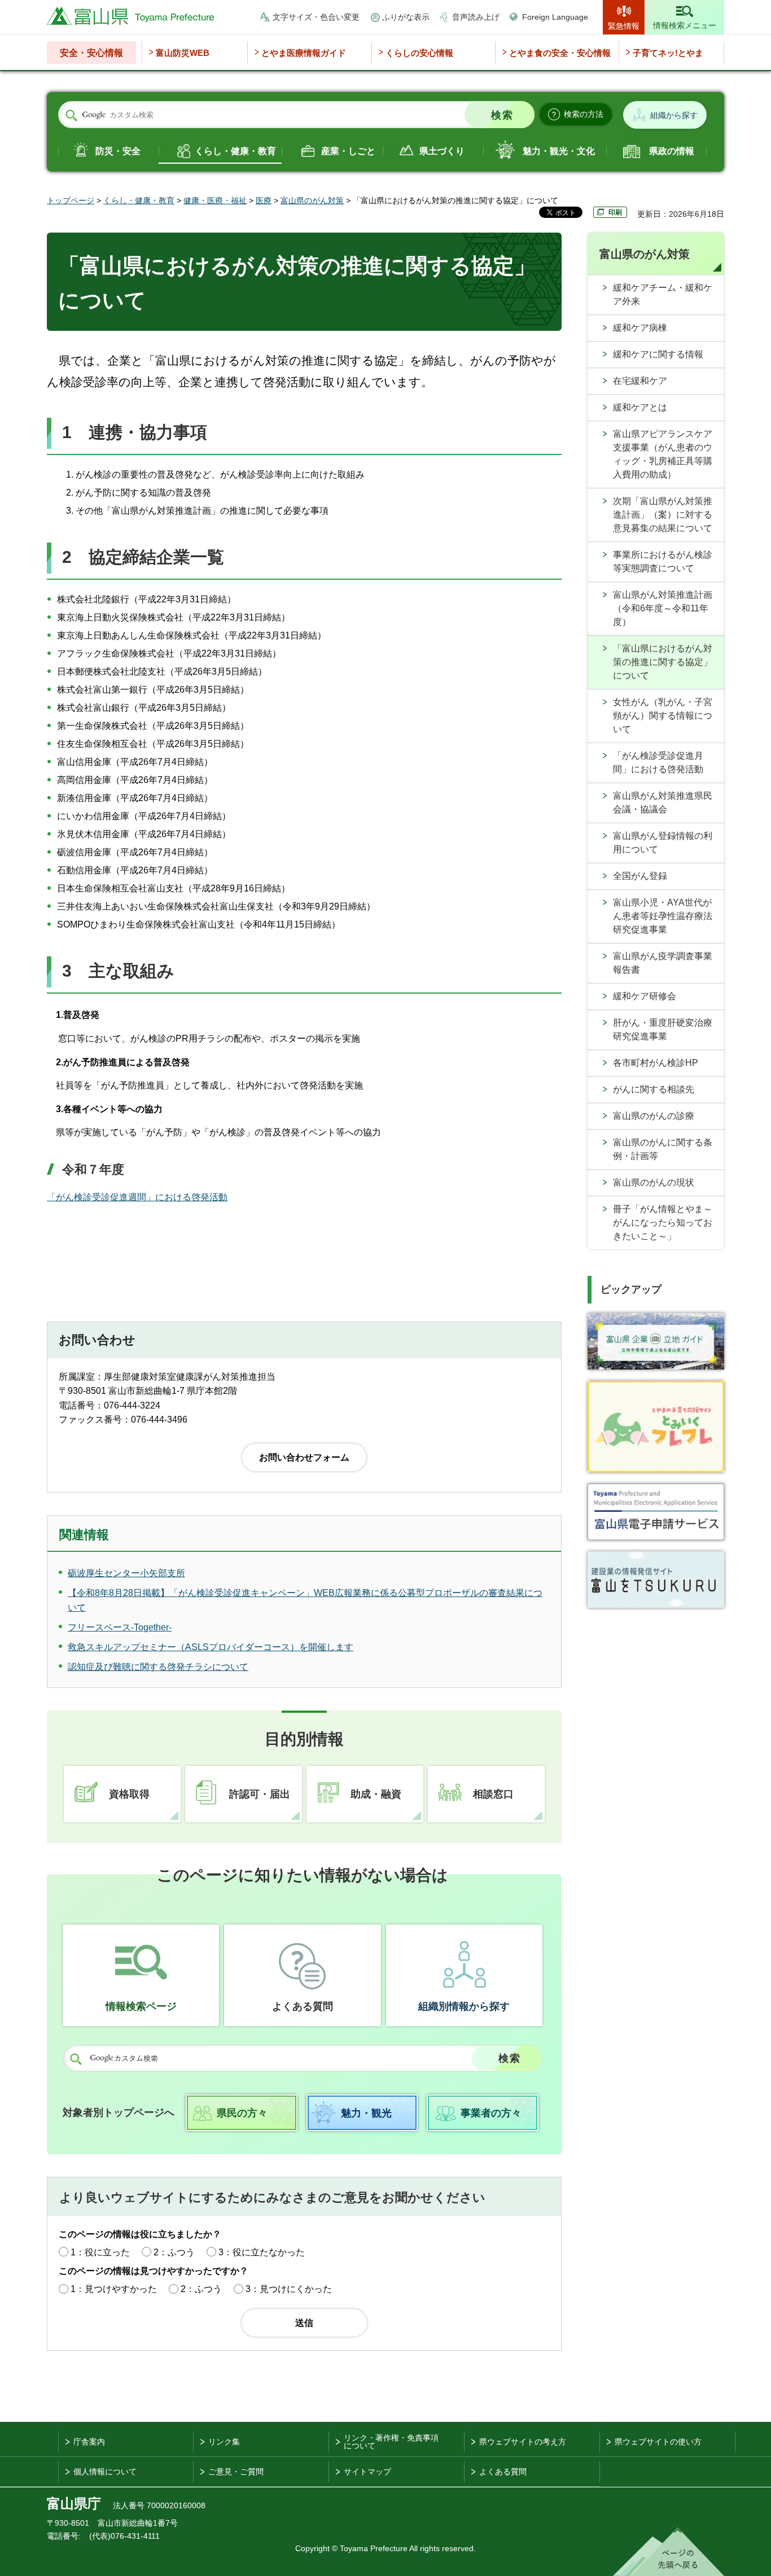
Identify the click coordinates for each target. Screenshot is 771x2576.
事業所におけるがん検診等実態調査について (663, 561)
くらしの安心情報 (419, 53)
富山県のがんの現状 (654, 1182)
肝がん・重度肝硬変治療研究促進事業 (663, 1029)
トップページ (71, 200)
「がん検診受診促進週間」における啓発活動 (137, 1197)
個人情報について (105, 2472)
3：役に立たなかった (262, 2252)
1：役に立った (100, 2252)
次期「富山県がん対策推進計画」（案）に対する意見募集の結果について (663, 515)
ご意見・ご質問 (236, 2472)
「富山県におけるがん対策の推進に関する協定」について (663, 662)
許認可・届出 (260, 1794)
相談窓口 (493, 1794)
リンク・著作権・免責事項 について (391, 2442)
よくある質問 (303, 2006)
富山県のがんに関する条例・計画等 (663, 1149)
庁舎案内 (89, 2442)
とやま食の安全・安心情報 (560, 53)
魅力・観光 (366, 2113)
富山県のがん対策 (312, 200)
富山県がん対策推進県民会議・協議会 (663, 802)
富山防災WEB (183, 53)
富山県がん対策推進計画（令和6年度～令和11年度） (663, 608)
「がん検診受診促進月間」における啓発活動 (658, 762)
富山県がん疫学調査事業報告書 (663, 963)
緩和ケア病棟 (640, 328)
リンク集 (224, 2442)
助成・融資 (376, 1794)
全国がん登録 (640, 876)
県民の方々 (242, 2113)
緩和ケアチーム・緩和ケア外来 (663, 294)
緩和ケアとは (640, 407)
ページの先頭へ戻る (669, 2552)
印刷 (615, 212)
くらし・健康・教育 (235, 151)
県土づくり (442, 151)
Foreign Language (555, 17)
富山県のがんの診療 (654, 1116)
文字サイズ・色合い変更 (316, 17)
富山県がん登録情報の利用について (663, 843)
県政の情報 (672, 151)
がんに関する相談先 (654, 1089)
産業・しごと (348, 151)
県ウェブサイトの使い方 (658, 2442)
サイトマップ (367, 2472)
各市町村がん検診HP (656, 1063)
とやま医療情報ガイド (304, 53)
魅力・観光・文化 (559, 151)
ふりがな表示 (406, 17)
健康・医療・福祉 (215, 200)
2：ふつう (174, 2252)
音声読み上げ (476, 17)
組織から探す (674, 115)
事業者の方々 (491, 2113)
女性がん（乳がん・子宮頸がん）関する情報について (663, 716)
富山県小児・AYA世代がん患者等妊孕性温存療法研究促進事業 (663, 916)
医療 (264, 200)
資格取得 (129, 1794)
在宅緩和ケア (640, 381)
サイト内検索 (71, 115)
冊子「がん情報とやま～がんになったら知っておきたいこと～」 (663, 1223)
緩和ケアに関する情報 (658, 354)
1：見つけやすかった (114, 2289)
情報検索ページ (141, 2006)
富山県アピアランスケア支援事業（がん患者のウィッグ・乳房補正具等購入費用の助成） (663, 454)
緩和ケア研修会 (645, 996)
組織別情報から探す (464, 2006)
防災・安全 (118, 151)
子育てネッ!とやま (668, 53)
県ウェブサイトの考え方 (523, 2442)
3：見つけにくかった (289, 2289)
